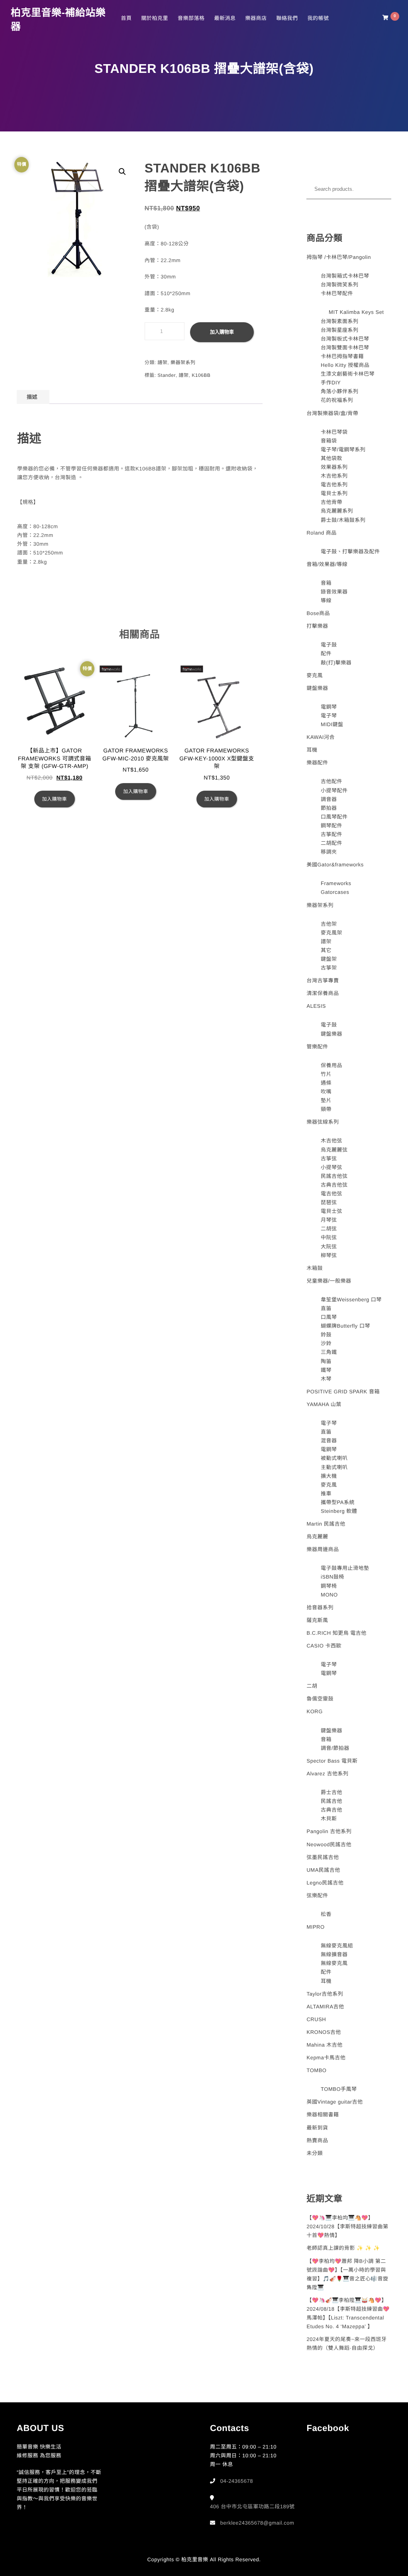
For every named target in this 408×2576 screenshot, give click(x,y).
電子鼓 (329, 645)
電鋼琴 (329, 707)
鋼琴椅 (329, 1586)
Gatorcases (335, 892)
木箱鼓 (315, 1268)
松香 (326, 1914)
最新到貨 (317, 2128)
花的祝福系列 (337, 400)
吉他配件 (331, 781)
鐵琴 (326, 1370)
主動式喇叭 (334, 1467)
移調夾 (329, 852)
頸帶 (326, 1109)
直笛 (326, 1308)
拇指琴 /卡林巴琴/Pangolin (338, 257)
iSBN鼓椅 (332, 1577)
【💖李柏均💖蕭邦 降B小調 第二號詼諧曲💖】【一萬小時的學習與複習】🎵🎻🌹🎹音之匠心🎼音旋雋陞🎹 (347, 2274)
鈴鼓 (326, 1335)
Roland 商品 (321, 533)
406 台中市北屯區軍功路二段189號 (252, 2506)
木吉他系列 (334, 476)
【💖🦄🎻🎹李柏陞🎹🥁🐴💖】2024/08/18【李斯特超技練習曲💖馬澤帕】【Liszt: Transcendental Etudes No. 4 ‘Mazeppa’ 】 (348, 2313)
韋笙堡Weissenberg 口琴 (351, 1300)
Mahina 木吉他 (324, 2045)
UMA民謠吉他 (323, 1870)
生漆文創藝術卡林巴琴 (348, 374)
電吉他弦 (331, 1194)
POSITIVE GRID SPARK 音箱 (343, 1392)
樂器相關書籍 (323, 2115)
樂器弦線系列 (323, 1122)
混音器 (329, 1441)
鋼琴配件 (331, 826)
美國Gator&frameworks (335, 865)
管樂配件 (317, 1047)
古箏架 (329, 968)
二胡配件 (331, 843)
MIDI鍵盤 (332, 724)
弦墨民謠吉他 (323, 1857)
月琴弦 (329, 1220)
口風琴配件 (334, 817)
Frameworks (336, 883)
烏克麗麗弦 (334, 1150)
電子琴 (329, 716)
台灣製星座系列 (340, 330)
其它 (326, 950)
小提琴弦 (331, 1167)
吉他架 (329, 924)
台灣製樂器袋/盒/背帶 (332, 413)
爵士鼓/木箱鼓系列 (343, 520)
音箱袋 (329, 441)
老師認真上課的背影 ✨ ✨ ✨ (343, 2248)
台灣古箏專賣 (323, 980)
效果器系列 (334, 467)
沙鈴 (326, 1343)
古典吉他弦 (334, 1185)
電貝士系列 (334, 493)
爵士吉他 (331, 1792)
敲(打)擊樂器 (336, 663)
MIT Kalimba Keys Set (356, 312)
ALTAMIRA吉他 (325, 2007)
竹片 (326, 1074)
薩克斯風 (317, 1620)
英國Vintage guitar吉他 (334, 2102)
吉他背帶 (331, 502)
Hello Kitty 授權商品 (345, 365)
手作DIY (331, 383)
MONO (329, 1595)
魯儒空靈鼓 (320, 1699)
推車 (326, 1494)
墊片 (326, 1100)
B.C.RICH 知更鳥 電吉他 (336, 1633)
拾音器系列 (320, 1607)
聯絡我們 (287, 18)
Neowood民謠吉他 (329, 1844)
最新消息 (225, 18)
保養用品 (331, 1065)
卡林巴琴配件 (337, 293)
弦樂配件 (317, 1895)
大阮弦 (329, 1247)
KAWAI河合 (320, 737)
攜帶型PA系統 (338, 1502)
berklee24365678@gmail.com (257, 2523)
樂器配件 (317, 763)
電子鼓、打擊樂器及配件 (350, 551)
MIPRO (315, 1927)
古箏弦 (329, 1159)
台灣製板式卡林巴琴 (345, 339)
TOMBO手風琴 (339, 2089)
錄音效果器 (334, 592)
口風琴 (329, 1317)
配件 (326, 653)
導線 (326, 600)
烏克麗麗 (317, 1537)
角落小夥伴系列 (340, 391)
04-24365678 (237, 2481)
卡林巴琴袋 (334, 432)
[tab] (32, 397)
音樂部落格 (191, 18)
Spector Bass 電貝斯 (332, 1761)
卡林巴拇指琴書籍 (342, 356)
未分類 (315, 2153)
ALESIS (316, 1006)
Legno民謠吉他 (325, 1883)
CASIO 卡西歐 (324, 1646)
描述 (32, 397)
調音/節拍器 (335, 1748)
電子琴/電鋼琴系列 (343, 450)
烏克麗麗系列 (337, 511)
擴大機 (329, 1476)
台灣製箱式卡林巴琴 (345, 276)
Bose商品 (318, 613)
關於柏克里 (155, 18)
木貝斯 (329, 1819)
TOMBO (316, 2070)
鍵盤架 (329, 959)
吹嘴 (326, 1092)
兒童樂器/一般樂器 (329, 1281)
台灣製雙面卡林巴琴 (345, 348)
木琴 (326, 1379)
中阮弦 (329, 1237)
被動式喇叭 (334, 1458)
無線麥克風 (334, 1963)
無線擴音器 (334, 1954)
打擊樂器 (317, 626)
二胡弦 (329, 1229)
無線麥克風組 (337, 1946)
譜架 (162, 362)
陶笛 (326, 1361)
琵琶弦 (329, 1202)
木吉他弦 (331, 1141)
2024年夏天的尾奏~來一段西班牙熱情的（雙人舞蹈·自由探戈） (346, 2344)
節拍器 (329, 808)
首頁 (126, 18)
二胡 (312, 1686)
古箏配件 (331, 834)
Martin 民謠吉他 (326, 1524)
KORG (314, 1711)
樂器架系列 (183, 362)
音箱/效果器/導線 (327, 564)
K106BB (201, 375)
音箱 (326, 583)
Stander (167, 375)
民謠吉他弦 (334, 1176)
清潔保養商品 (323, 993)
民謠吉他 (331, 1801)
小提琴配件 (334, 790)
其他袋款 (331, 458)
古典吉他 (331, 1810)
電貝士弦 (331, 1211)
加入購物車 (222, 332)
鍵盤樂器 (317, 688)
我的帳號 (318, 18)
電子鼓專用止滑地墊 (345, 1568)
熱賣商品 (317, 2140)
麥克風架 (331, 933)
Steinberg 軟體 (339, 1511)
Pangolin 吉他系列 (329, 1831)
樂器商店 (256, 18)
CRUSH (316, 2019)
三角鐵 (329, 1352)
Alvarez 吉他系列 (327, 1774)
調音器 (329, 799)
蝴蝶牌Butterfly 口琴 (345, 1326)
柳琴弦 (329, 1255)
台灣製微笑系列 (340, 285)
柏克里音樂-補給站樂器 (58, 20)
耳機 (312, 750)
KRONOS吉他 (324, 2032)
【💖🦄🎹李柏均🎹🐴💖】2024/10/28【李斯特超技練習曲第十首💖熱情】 (347, 2226)
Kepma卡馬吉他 (326, 2058)
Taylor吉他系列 (325, 1994)
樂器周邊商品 (323, 1549)
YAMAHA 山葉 (324, 1404)
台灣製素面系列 (340, 321)
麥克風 (315, 675)
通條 (326, 1083)
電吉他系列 (334, 485)
